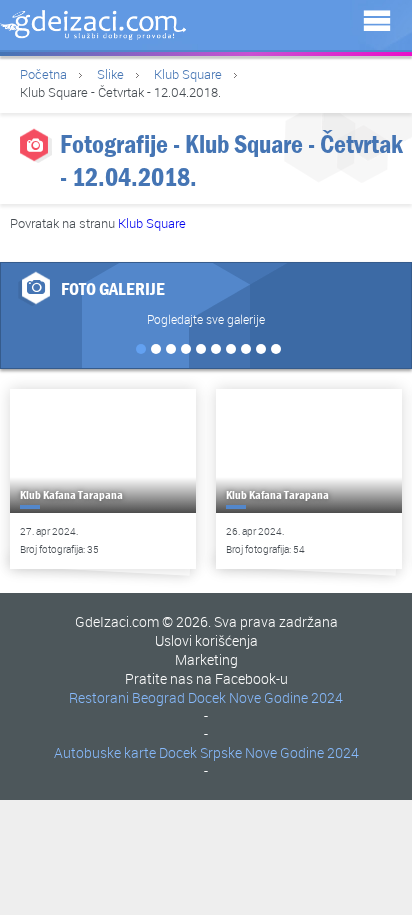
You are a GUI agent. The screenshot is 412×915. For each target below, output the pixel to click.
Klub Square (188, 74)
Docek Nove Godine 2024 (265, 697)
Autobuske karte (105, 752)
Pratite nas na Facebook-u (206, 678)
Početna (43, 74)
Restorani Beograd (127, 697)
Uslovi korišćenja (206, 640)
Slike (110, 74)
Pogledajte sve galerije (206, 319)
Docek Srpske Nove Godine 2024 (259, 752)
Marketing (206, 659)
